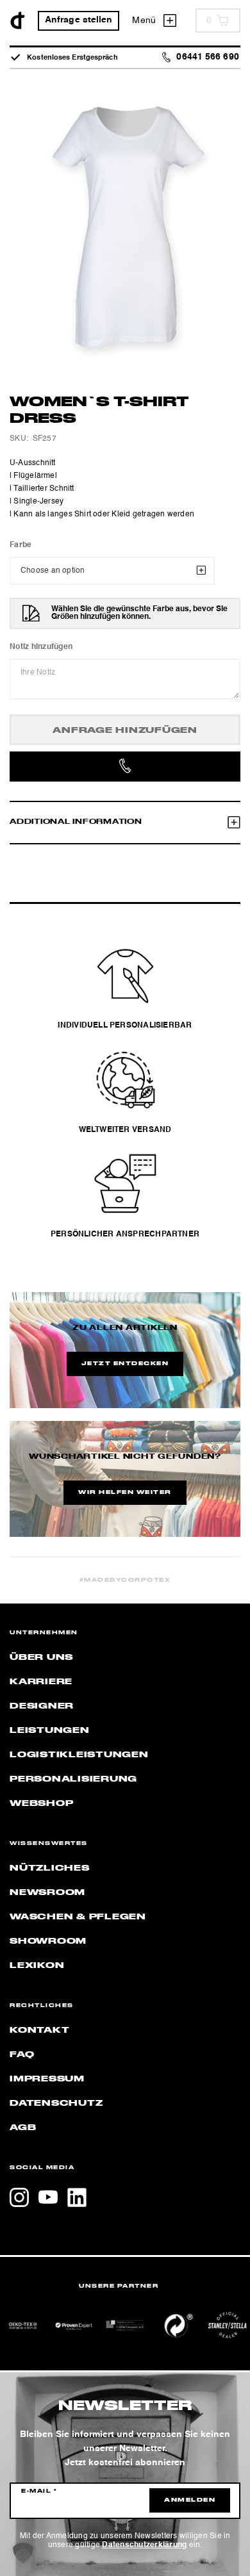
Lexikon (37, 1965)
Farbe (21, 545)
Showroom (48, 1941)
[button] (23, 2553)
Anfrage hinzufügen (125, 730)
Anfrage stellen (79, 20)
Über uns (41, 1657)
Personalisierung (73, 1779)
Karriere (41, 1682)
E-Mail (39, 2491)
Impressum (47, 2079)
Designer (42, 1706)
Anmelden (190, 2500)
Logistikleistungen (79, 1755)
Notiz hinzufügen (41, 647)
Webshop (41, 1803)
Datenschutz (56, 2103)
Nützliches (50, 1868)
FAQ (22, 2055)
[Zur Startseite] (18, 21)
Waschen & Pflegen (78, 1917)
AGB (23, 2128)
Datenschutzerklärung (144, 2545)
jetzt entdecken (125, 1364)
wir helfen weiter (125, 1493)
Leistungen (50, 1730)
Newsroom (47, 1892)
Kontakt (39, 2030)
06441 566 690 (207, 57)
